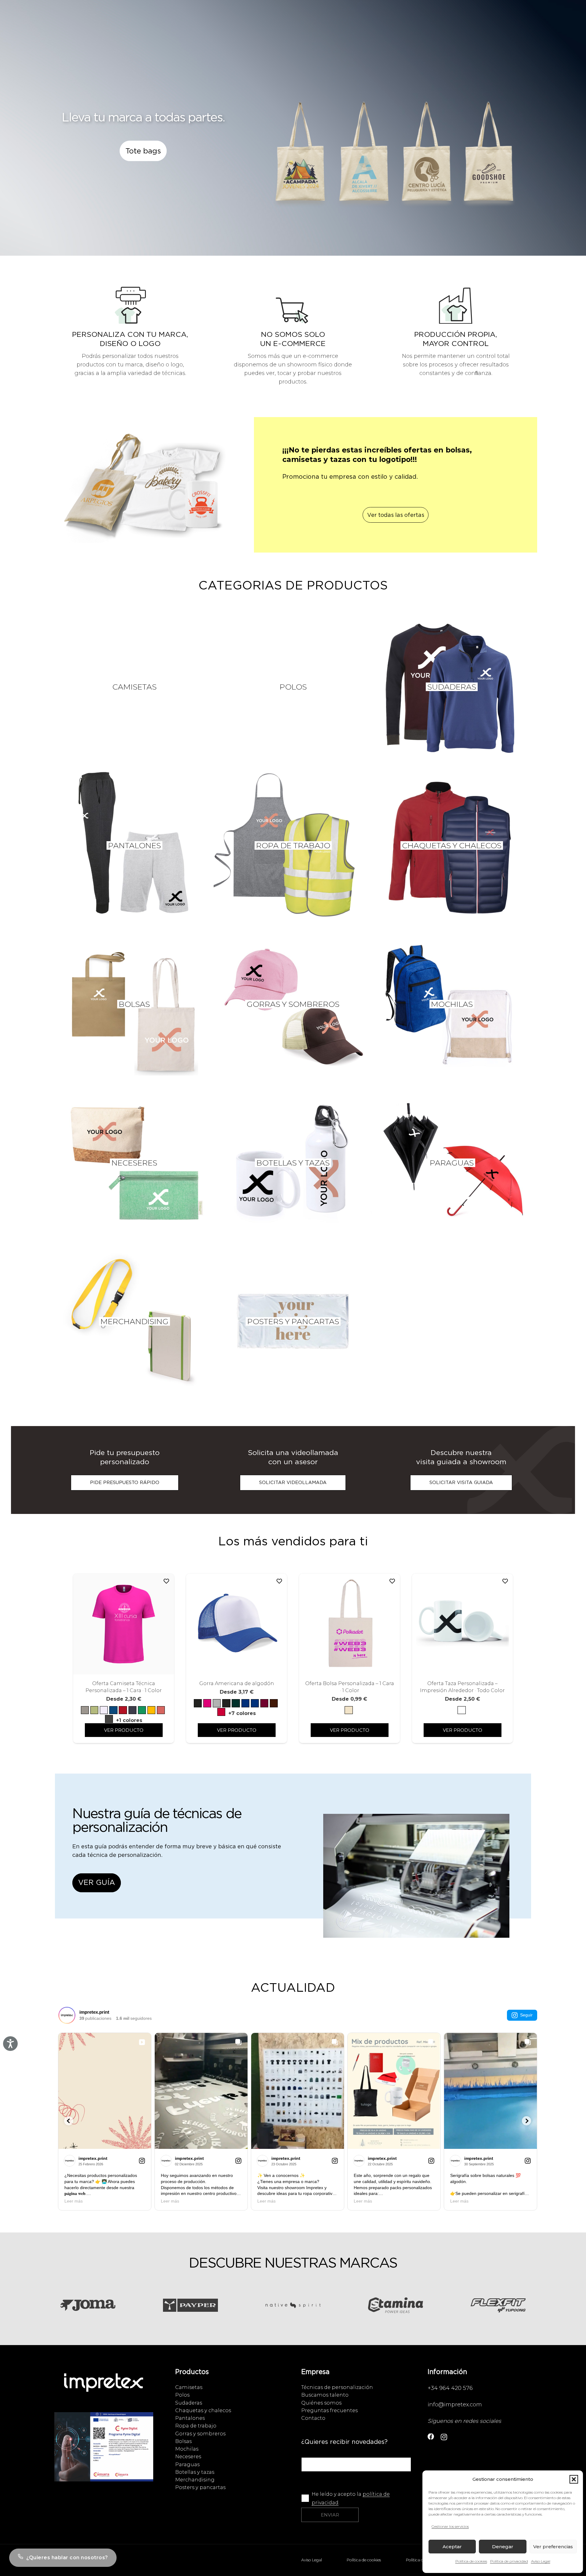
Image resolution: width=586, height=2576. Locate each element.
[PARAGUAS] (452, 1163)
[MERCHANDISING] (134, 1321)
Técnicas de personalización (337, 2387)
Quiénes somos (321, 2403)
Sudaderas (189, 2403)
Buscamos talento (325, 2395)
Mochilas (187, 2449)
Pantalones (190, 2418)
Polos (182, 2395)
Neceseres (188, 2456)
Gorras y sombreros (200, 2434)
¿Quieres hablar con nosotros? (67, 2558)
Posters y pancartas (200, 2487)
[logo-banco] (104, 2389)
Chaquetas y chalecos (203, 2410)
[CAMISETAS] (134, 687)
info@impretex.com (455, 2405)
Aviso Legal (541, 2561)
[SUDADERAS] (452, 687)
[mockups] (143, 491)
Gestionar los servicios (450, 2526)
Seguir (526, 2015)
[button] (574, 2479)
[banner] (416, 1882)
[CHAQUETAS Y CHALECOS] (452, 845)
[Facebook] (431, 2437)
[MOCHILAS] (452, 1004)
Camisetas (189, 2387)
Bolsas (183, 2441)
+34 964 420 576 (450, 2388)
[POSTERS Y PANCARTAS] (293, 1321)
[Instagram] (444, 2437)
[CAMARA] (104, 2453)
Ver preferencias (553, 2547)
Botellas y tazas (195, 2472)
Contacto (313, 2418)
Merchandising (195, 2480)
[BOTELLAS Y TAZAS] (293, 1163)
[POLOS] (293, 687)
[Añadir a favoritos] (166, 1581)
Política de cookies (471, 2561)
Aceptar (452, 2547)
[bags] (396, 159)
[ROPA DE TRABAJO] (293, 845)
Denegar (503, 2547)
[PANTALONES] (134, 845)
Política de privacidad (509, 2561)
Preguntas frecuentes (329, 2410)
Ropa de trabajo (196, 2426)
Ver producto (124, 1730)
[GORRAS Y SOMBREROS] (293, 1004)
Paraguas (187, 2464)
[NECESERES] (134, 1163)
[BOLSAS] (134, 1004)
